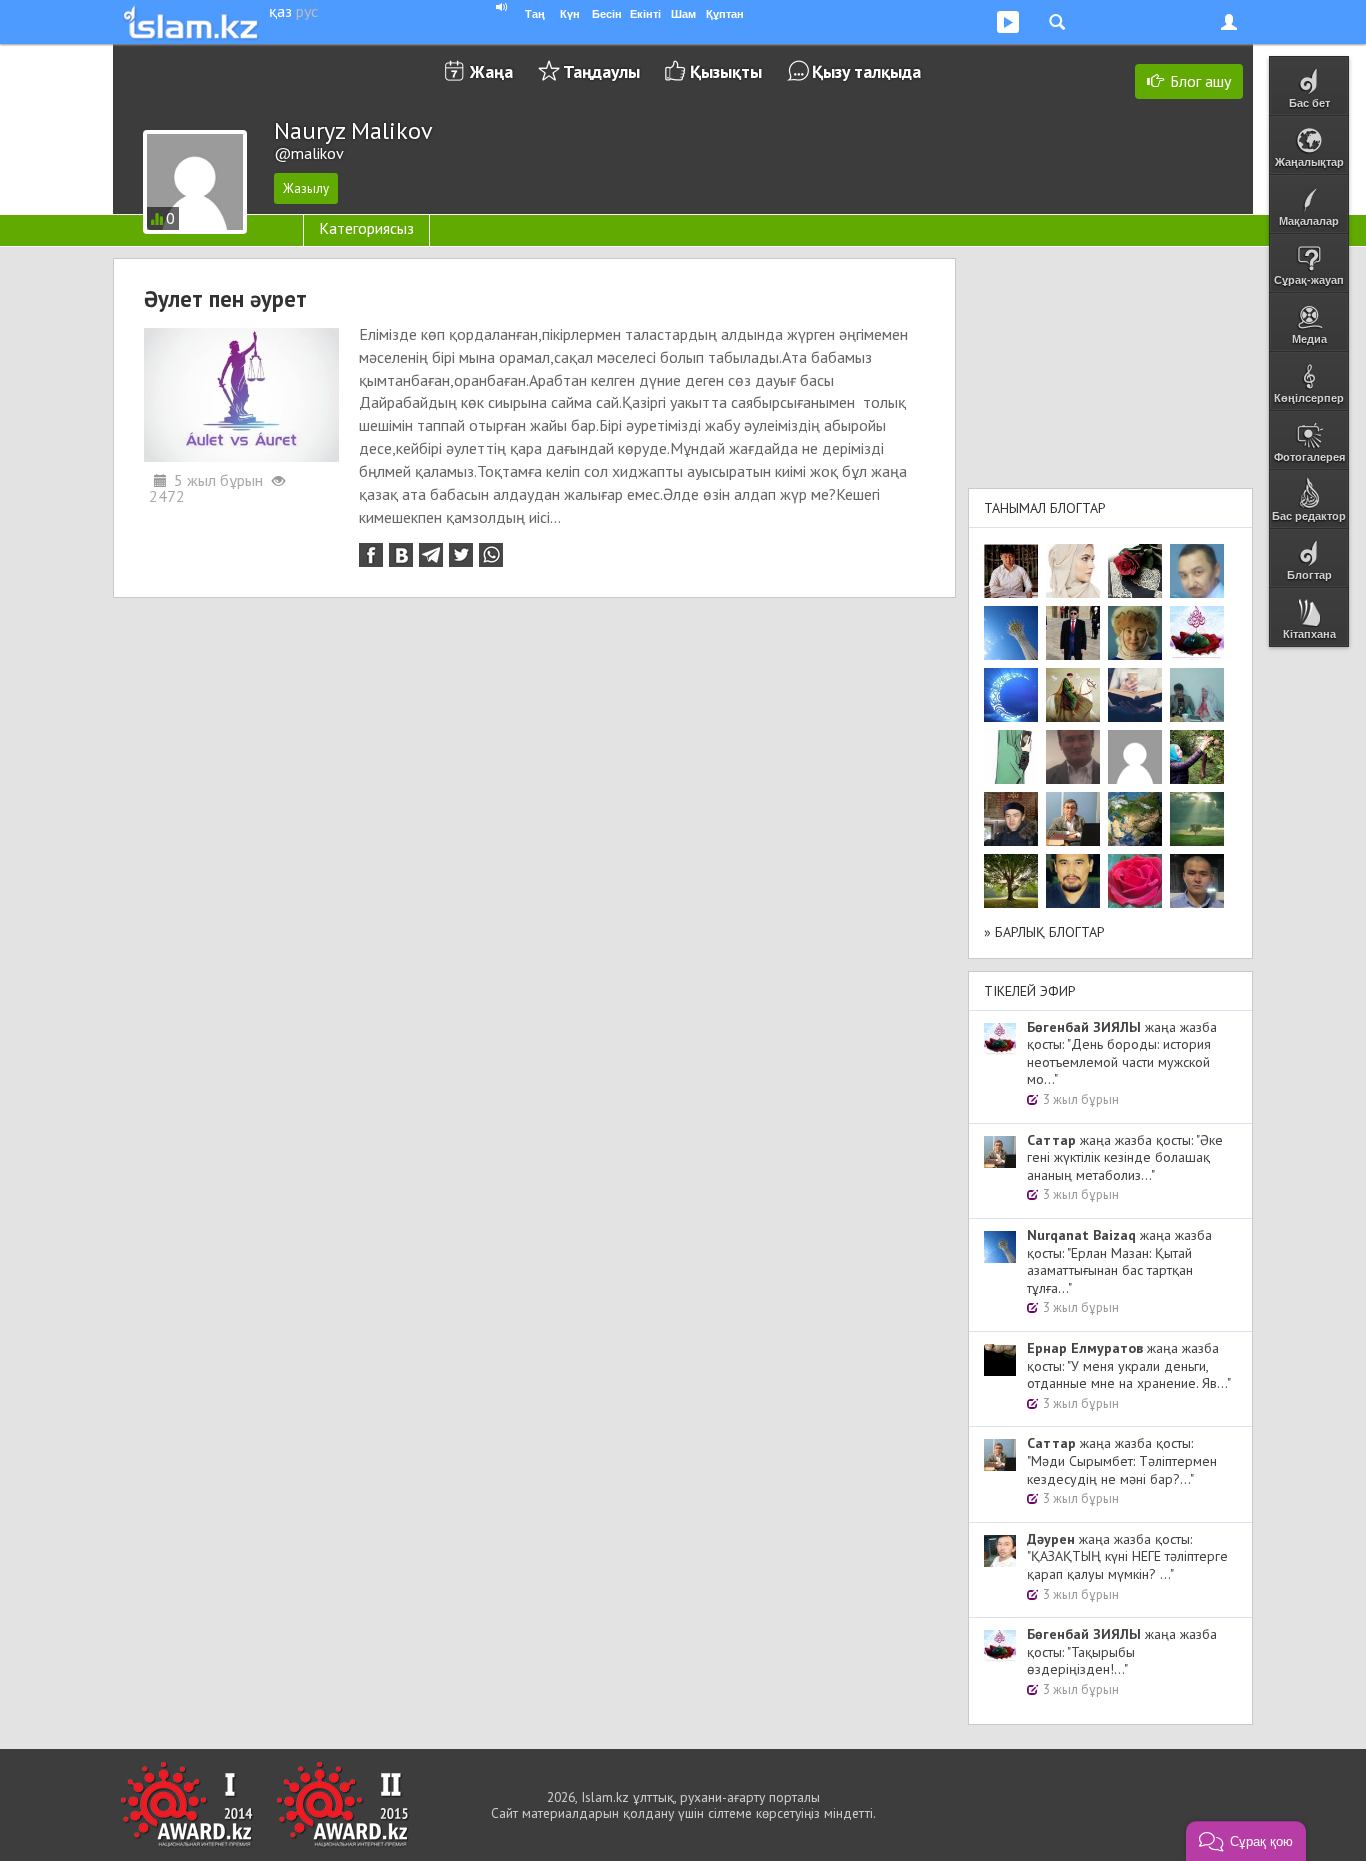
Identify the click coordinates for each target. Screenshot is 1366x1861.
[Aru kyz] (1011, 757)
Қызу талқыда (866, 71)
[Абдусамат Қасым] (1011, 571)
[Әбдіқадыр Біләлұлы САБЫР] (1197, 571)
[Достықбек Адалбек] (1197, 881)
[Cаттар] (1073, 819)
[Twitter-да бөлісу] (461, 555)
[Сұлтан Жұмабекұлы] (1011, 695)
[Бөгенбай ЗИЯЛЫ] (1197, 633)
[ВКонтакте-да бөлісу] (401, 555)
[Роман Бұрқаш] (1073, 881)
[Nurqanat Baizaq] (1011, 633)
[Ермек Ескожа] (1135, 757)
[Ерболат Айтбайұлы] (1073, 633)
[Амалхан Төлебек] (1011, 819)
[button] (1246, 1841)
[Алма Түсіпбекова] (1197, 819)
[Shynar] (1135, 571)
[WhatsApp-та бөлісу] (491, 555)
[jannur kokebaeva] (1197, 757)
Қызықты (726, 71)
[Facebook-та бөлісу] (371, 555)
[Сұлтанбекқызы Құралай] (1197, 695)
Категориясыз (366, 228)
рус (307, 11)
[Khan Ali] (1135, 695)
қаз (280, 11)
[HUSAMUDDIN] (1011, 881)
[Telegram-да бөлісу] (431, 555)
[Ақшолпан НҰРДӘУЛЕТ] (1073, 571)
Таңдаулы (601, 71)
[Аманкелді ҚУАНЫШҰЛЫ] (1073, 757)
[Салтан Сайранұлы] (1073, 695)
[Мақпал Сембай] (1135, 881)
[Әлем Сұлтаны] (1135, 819)
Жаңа (491, 71)
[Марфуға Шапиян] (1135, 633)
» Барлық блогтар (1044, 932)
